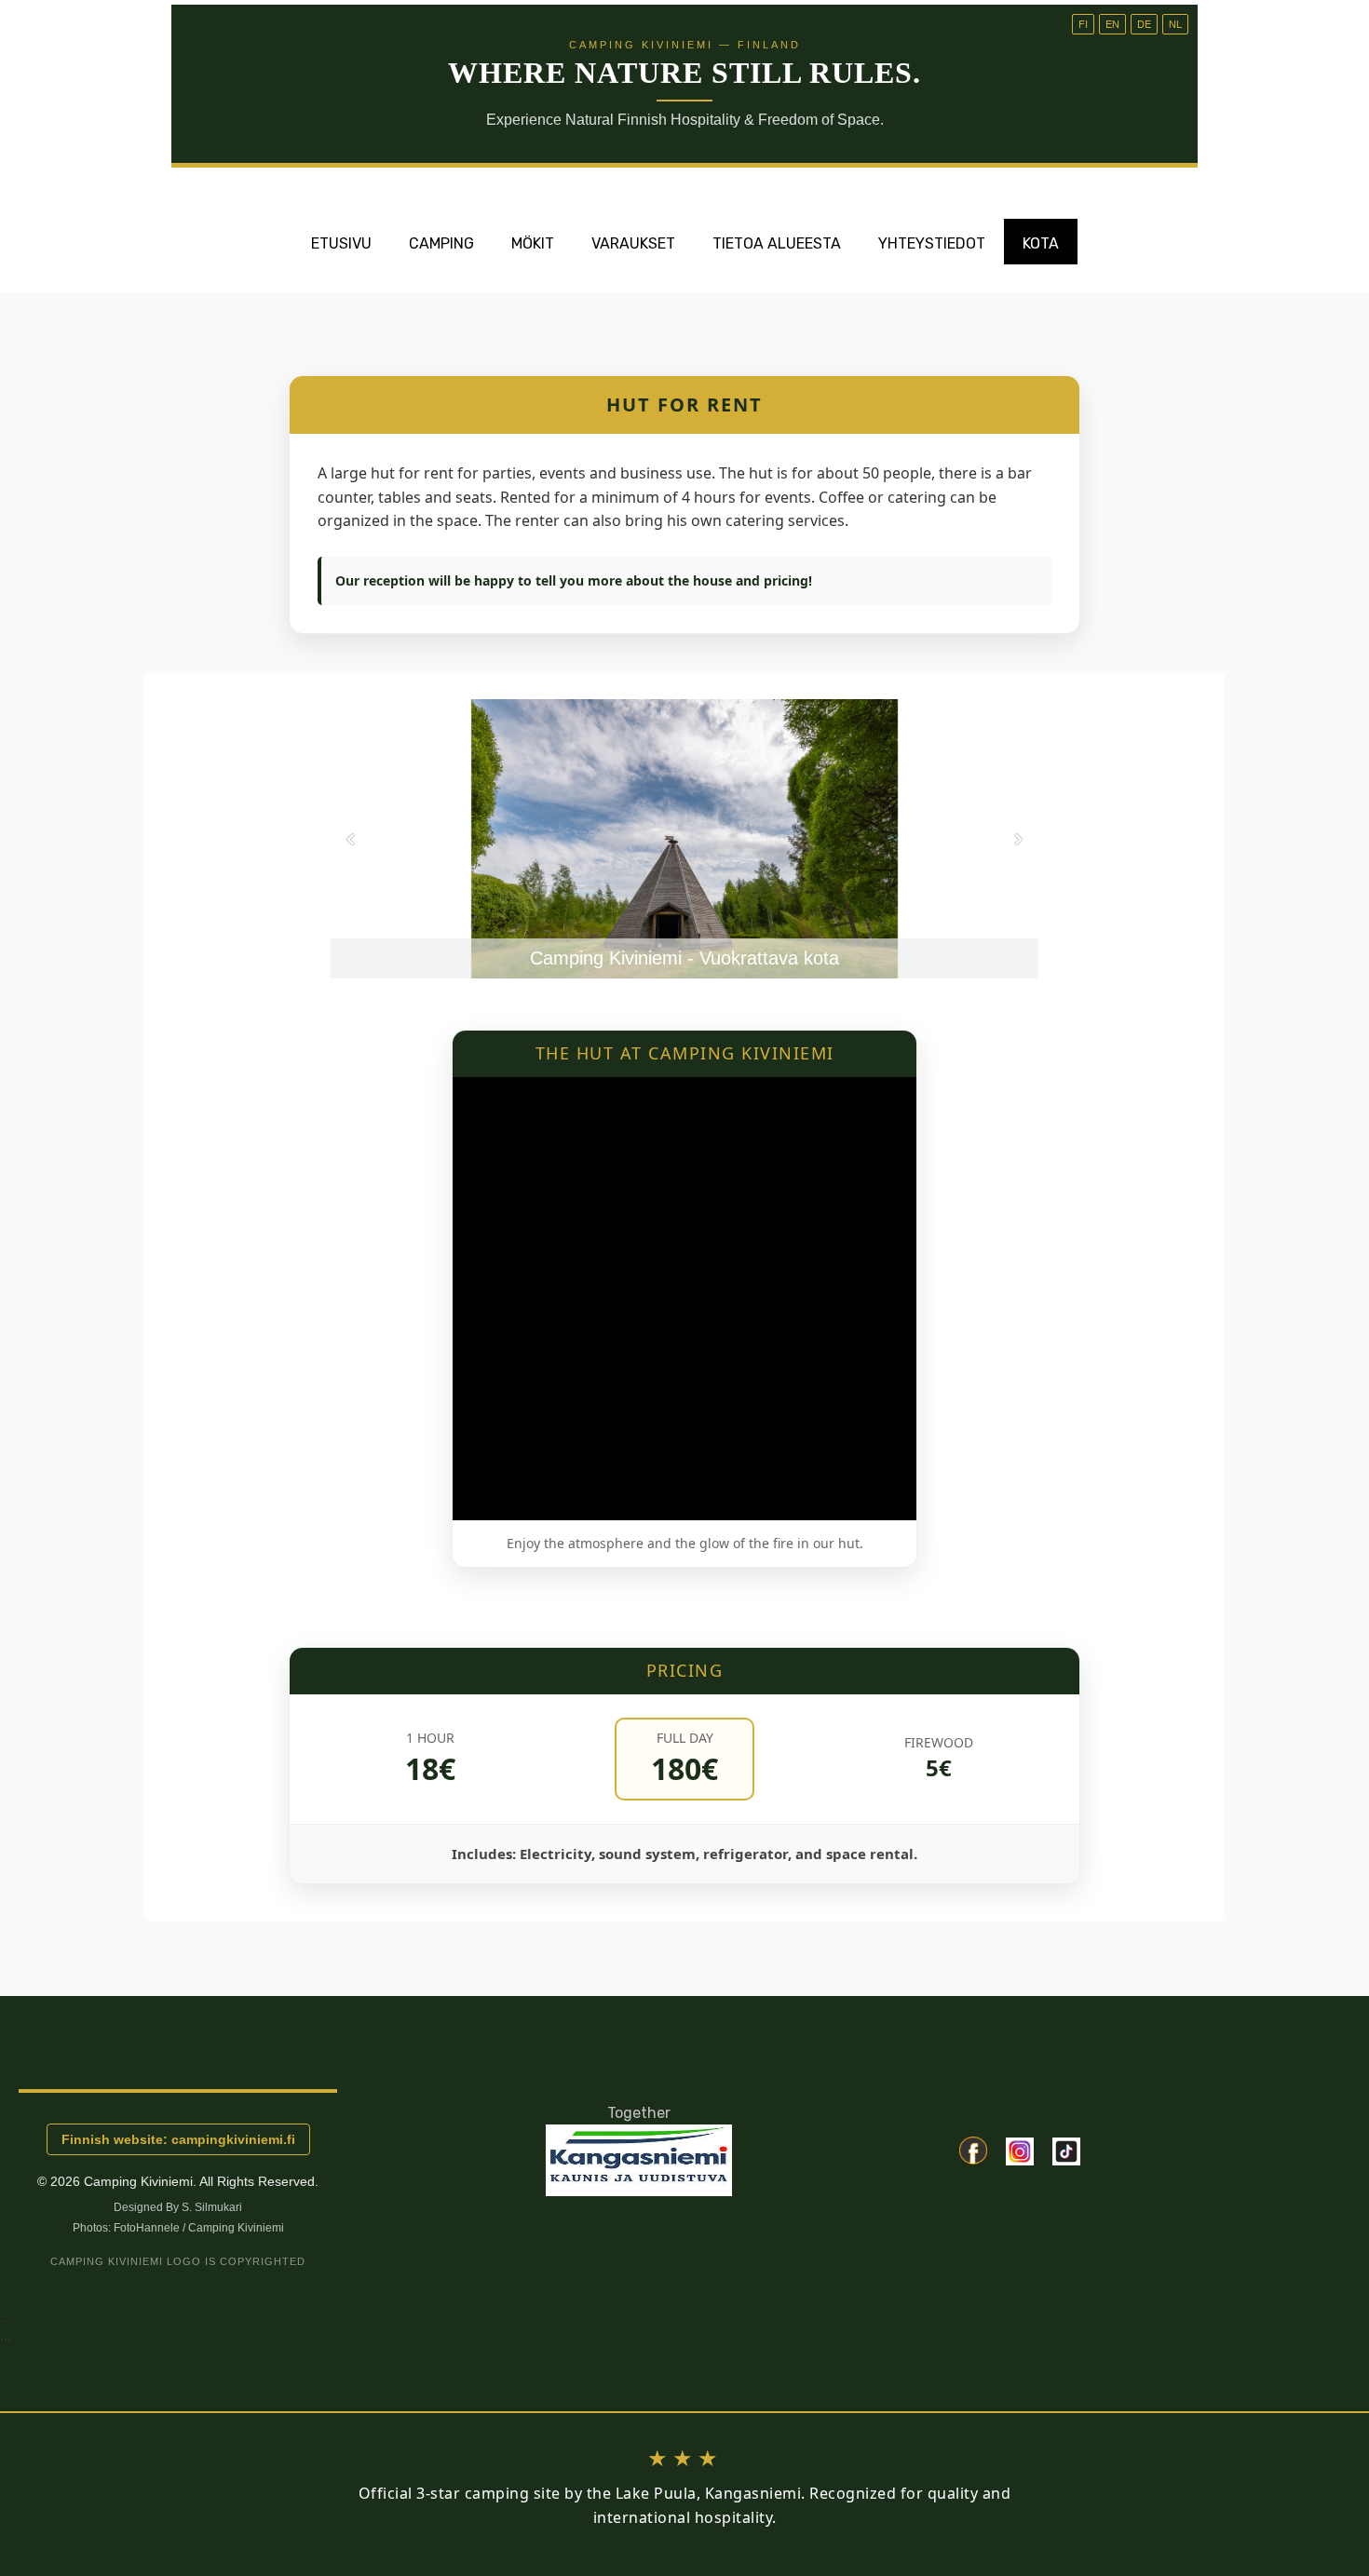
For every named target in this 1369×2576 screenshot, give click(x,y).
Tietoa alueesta (777, 243)
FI (1083, 23)
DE (1144, 23)
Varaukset (633, 243)
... (6, 2335)
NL (1175, 23)
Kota (1041, 243)
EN (1112, 23)
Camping (441, 243)
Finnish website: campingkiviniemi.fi (178, 2139)
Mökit (533, 243)
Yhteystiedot (932, 243)
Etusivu (341, 243)
